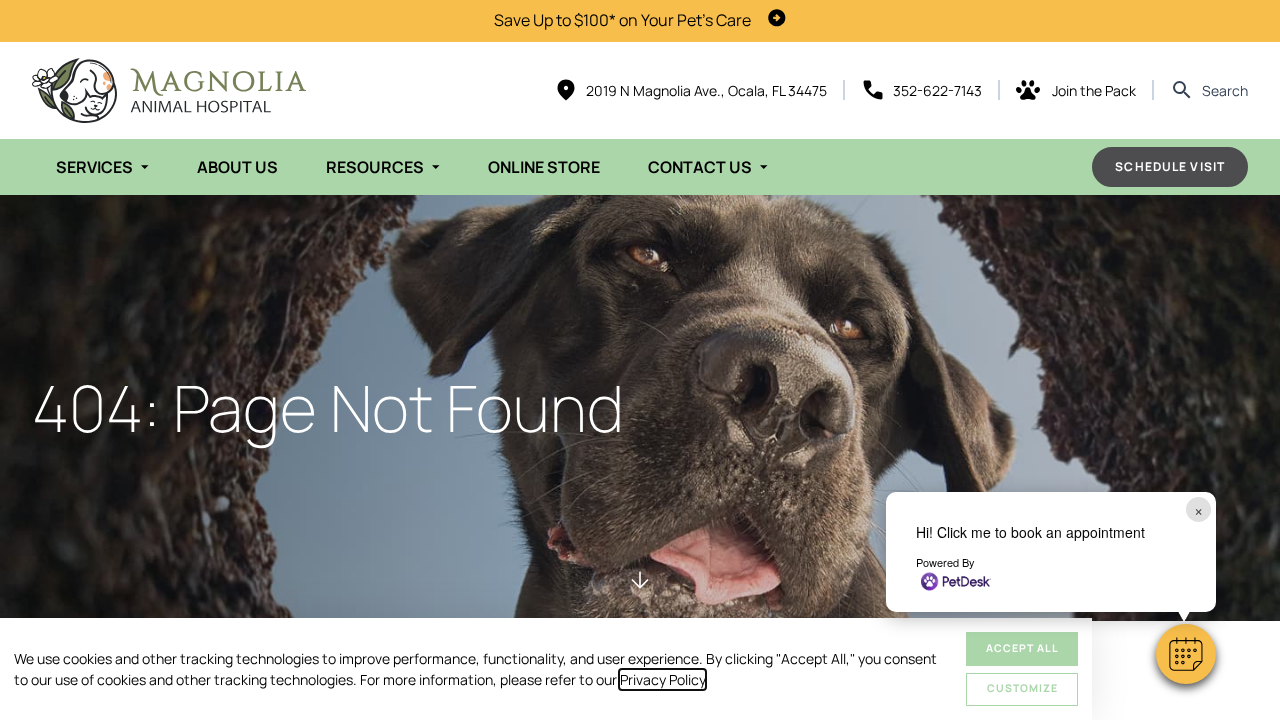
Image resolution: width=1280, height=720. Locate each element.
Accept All (1022, 648)
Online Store (544, 167)
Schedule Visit (1170, 166)
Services (94, 167)
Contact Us (700, 167)
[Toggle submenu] (145, 167)
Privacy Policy (662, 679)
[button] (1186, 654)
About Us (237, 167)
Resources (375, 167)
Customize (1022, 688)
